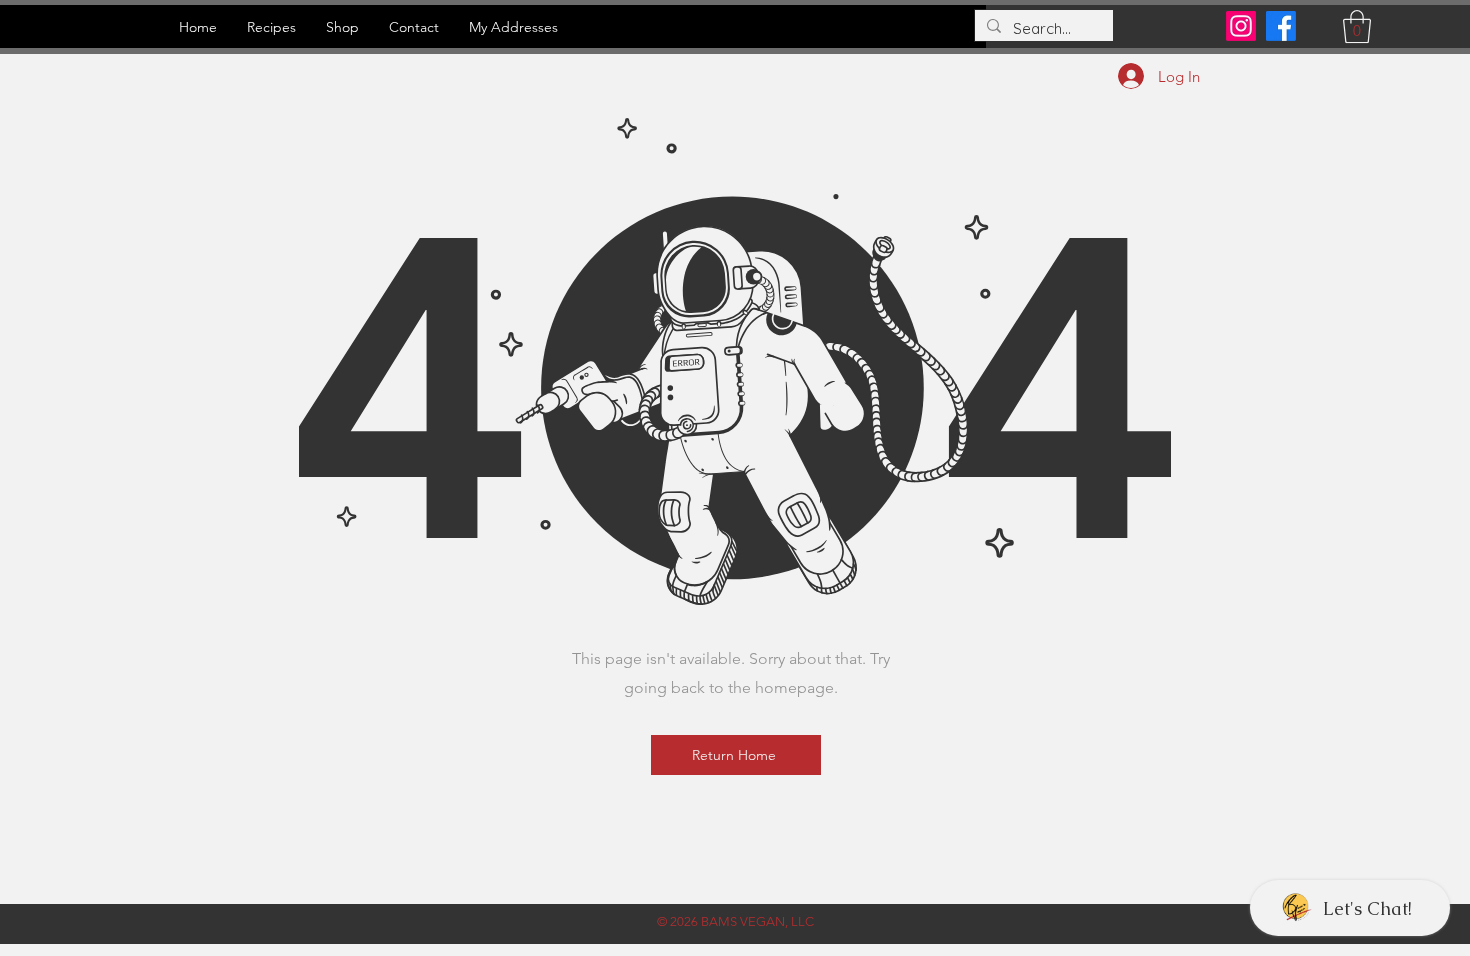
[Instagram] (1241, 26)
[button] (1357, 26)
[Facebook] (1281, 26)
